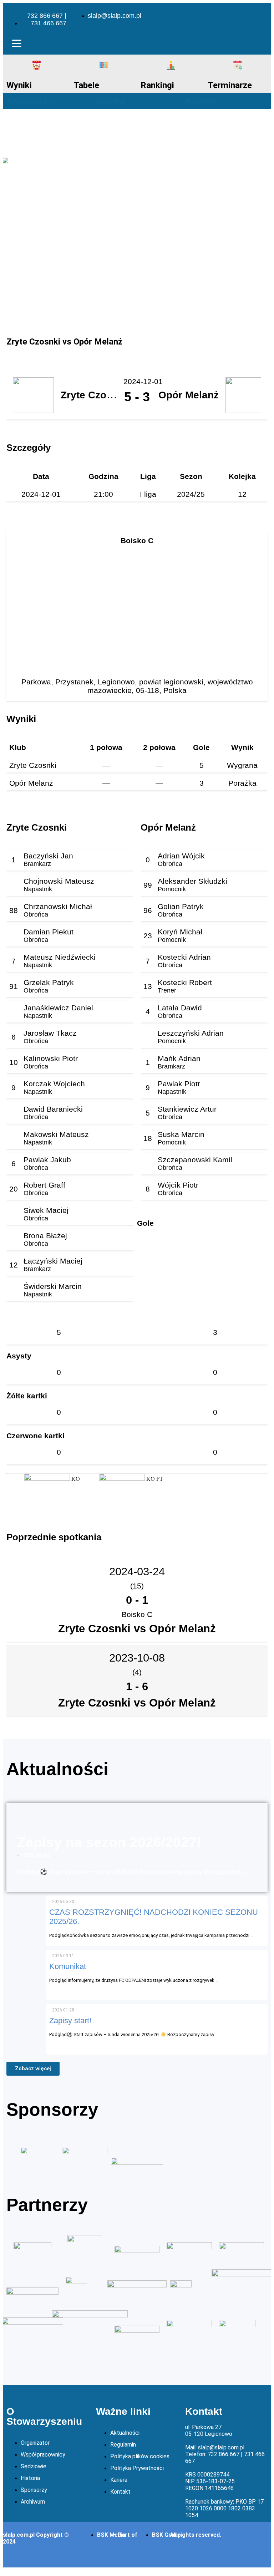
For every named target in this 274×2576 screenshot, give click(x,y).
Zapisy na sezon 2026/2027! (109, 1842)
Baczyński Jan (48, 856)
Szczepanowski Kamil (195, 1160)
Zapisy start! (70, 2021)
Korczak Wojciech (54, 1084)
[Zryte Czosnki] (47, 1479)
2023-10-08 (137, 1658)
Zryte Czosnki (33, 765)
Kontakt (201, 101)
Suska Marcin (181, 1134)
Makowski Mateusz (56, 1134)
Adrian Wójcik (181, 856)
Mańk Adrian (179, 1058)
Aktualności (31, 101)
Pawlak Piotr (179, 1084)
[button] (16, 45)
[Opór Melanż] (122, 1479)
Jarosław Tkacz (50, 1033)
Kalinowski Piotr (51, 1058)
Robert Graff (44, 1185)
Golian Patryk (181, 906)
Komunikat (68, 1966)
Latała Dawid (180, 1008)
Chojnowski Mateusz (59, 881)
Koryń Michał (180, 932)
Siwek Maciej (46, 1210)
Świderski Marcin (53, 1286)
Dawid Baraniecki (53, 1109)
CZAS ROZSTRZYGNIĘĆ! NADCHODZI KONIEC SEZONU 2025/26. (154, 1917)
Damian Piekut (49, 932)
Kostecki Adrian (184, 957)
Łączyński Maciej (53, 1261)
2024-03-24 (137, 1572)
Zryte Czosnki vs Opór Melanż (137, 1629)
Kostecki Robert (185, 982)
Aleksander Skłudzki (192, 881)
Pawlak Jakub (47, 1160)
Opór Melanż (31, 783)
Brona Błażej (45, 1236)
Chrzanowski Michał (58, 906)
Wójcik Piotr (178, 1185)
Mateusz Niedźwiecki (60, 957)
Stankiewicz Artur (187, 1109)
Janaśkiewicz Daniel (58, 1008)
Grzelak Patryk (49, 982)
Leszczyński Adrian (191, 1033)
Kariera (110, 101)
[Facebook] (243, 15)
